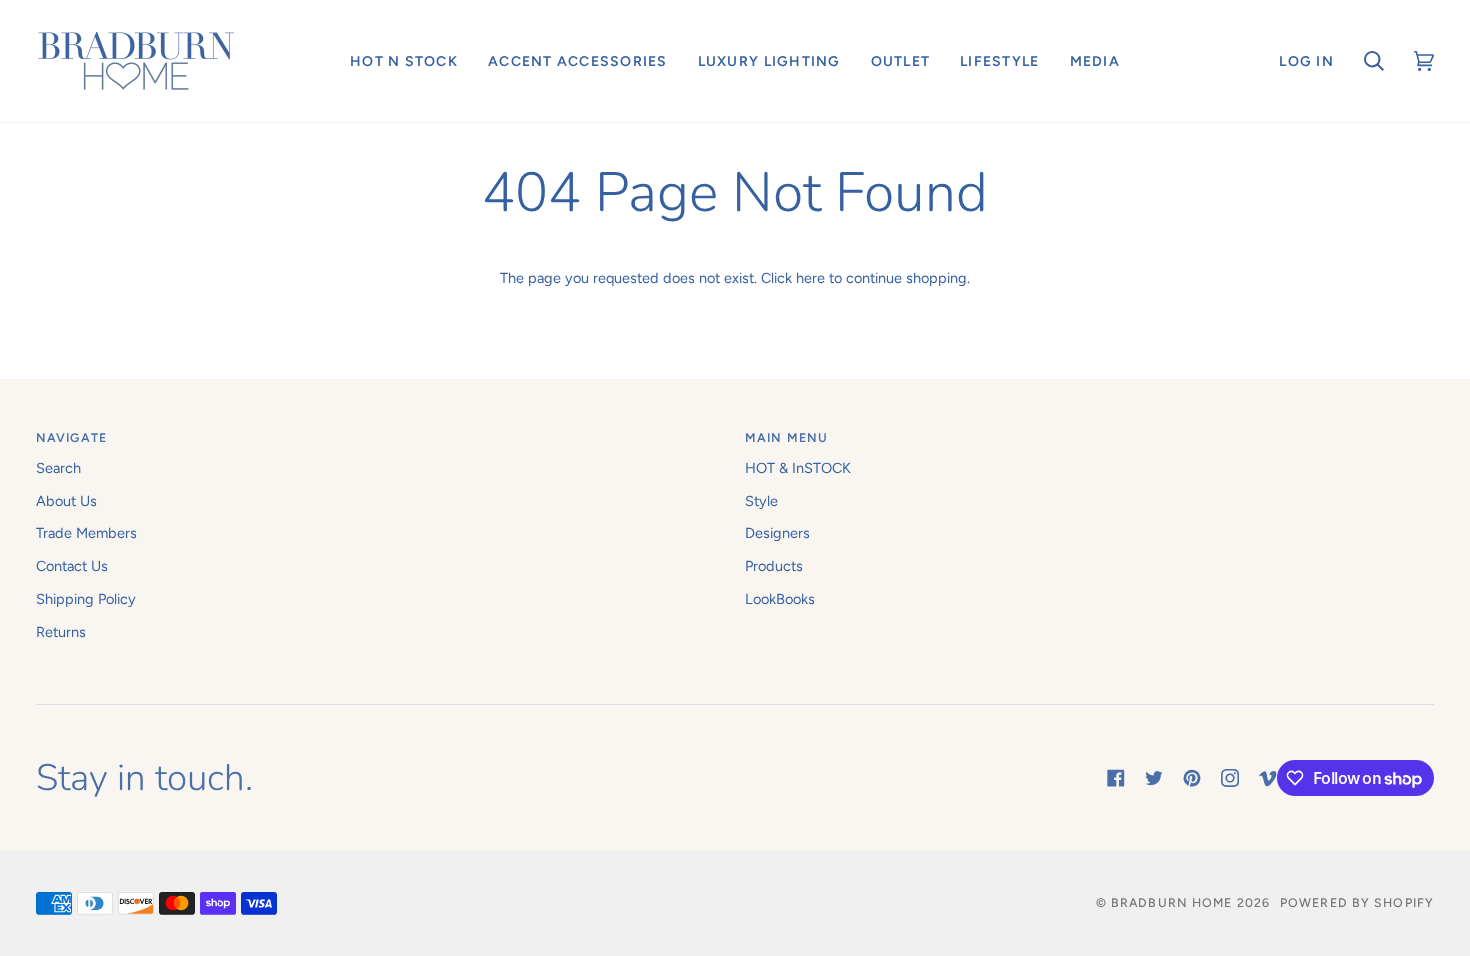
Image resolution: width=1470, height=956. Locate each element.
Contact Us (72, 566)
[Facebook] (1116, 778)
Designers (777, 533)
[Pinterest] (1192, 778)
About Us (66, 501)
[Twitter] (1154, 778)
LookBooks (780, 599)
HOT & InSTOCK (798, 468)
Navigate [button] (71, 437)
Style (761, 501)
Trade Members (86, 533)
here (810, 278)
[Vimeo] (1268, 778)
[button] (404, 61)
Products (774, 566)
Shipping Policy (86, 599)
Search (58, 468)
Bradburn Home (1171, 902)
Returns (61, 632)
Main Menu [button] (786, 437)
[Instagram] (1230, 778)
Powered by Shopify (1357, 902)
